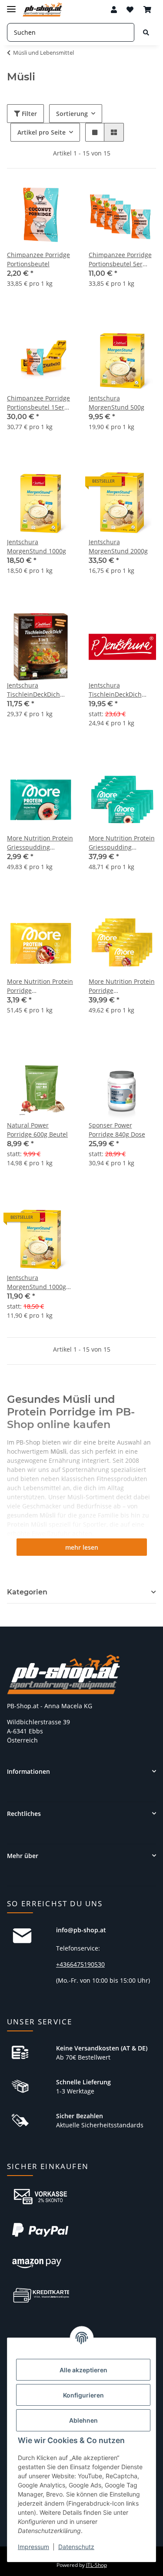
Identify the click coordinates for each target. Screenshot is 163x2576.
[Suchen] (146, 32)
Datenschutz (76, 2547)
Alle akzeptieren (83, 2370)
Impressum (33, 2547)
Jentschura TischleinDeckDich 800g (115, 690)
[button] (114, 10)
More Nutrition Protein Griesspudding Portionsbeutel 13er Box (122, 843)
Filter (28, 114)
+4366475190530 (80, 1964)
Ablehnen (83, 2420)
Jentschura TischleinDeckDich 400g (33, 690)
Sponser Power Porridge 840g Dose (117, 1130)
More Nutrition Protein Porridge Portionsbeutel (40, 986)
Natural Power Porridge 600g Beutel (37, 1130)
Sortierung (72, 114)
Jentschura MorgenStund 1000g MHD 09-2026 (37, 1282)
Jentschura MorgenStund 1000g (37, 546)
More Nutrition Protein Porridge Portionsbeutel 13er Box (122, 986)
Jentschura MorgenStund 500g (116, 403)
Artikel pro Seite (42, 132)
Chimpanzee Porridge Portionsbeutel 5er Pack (120, 260)
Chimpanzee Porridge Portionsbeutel (38, 259)
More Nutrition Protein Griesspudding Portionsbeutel (40, 843)
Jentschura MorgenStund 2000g (118, 546)
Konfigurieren (83, 2395)
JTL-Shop (96, 2565)
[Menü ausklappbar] (11, 5)
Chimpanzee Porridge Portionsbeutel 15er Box (38, 403)
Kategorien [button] (27, 1592)
